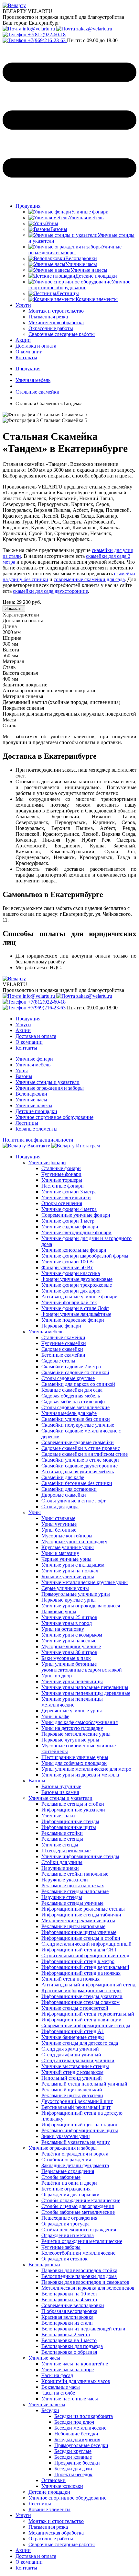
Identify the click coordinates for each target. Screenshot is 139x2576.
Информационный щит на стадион (80, 2125)
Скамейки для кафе (63, 1477)
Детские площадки (36, 1111)
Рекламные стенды (62, 1839)
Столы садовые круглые (68, 1378)
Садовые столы (58, 1361)
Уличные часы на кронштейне (75, 2364)
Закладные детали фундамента (75, 2165)
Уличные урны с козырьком (72, 1635)
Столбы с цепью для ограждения (78, 2206)
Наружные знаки (60, 1868)
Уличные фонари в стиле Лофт (75, 1308)
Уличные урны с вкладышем (73, 1565)
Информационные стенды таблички (81, 1915)
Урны (22, 1070)
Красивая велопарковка (67, 2317)
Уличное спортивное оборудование (54, 1117)
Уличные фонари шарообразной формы (85, 1256)
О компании (29, 352)
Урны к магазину (60, 1553)
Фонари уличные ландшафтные (76, 1314)
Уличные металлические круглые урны (85, 1582)
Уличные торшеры (62, 1180)
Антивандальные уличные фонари (80, 1297)
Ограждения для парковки (70, 2195)
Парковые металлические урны (76, 1734)
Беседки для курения (77, 2439)
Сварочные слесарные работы (62, 2544)
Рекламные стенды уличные (72, 1903)
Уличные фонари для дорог (71, 1291)
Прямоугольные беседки (81, 2445)
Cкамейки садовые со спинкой (75, 1372)
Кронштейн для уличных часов (76, 2381)
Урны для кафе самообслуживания (80, 1722)
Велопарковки (31, 1094)
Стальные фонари (61, 1168)
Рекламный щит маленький (72, 2090)
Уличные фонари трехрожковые (77, 1285)
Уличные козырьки (62, 2486)
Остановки (53, 2480)
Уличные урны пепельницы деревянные (86, 1693)
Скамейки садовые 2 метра (71, 1367)
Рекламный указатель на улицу (76, 2142)
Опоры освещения (62, 1203)
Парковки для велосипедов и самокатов (85, 2282)
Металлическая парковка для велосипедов (88, 2288)
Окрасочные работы (51, 2539)
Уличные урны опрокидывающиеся (81, 1606)
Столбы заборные (61, 2177)
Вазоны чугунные (61, 1786)
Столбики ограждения (66, 2160)
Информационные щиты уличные (79, 1932)
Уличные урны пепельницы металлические (72, 1702)
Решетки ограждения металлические (82, 2241)
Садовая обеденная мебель (71, 1396)
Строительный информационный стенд (85, 1955)
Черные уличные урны (66, 1559)
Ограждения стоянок (64, 2259)
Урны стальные (58, 1518)
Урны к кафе (55, 1716)
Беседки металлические (80, 2428)
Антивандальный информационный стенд (88, 1985)
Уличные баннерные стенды (73, 2037)
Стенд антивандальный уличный (78, 2060)
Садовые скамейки (62, 1349)
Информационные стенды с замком (80, 2002)
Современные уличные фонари (76, 1215)
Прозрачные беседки (77, 2463)
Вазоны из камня (60, 1792)
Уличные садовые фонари (70, 1227)
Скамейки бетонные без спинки (77, 1483)
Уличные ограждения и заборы (50, 1088)
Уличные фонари (34, 1059)
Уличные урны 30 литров (69, 1652)
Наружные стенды (62, 1897)
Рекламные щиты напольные (73, 1926)
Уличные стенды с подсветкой (75, 2008)
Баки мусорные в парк (66, 1658)
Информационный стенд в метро (78, 1961)
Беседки (50, 2410)
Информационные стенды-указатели (82, 1996)
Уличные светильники (66, 1197)
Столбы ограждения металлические (81, 2200)
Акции (23, 340)
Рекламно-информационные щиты (80, 2130)
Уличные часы (31, 1100)
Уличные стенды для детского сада (80, 2043)
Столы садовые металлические (75, 1407)
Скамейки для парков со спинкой (78, 1384)
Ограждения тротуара (65, 2224)
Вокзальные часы (61, 2387)
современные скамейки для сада (89, 579)
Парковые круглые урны (69, 1600)
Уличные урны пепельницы (72, 1681)
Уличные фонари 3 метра (69, 1192)
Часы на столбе (58, 2393)
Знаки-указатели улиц (66, 2136)
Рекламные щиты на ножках (73, 1886)
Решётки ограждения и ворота (75, 2154)
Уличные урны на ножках (70, 1571)
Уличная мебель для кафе (69, 1413)
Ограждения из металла (68, 2235)
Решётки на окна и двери (69, 2183)
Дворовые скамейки (64, 1495)
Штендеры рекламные (66, 1851)
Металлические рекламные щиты (78, 1920)
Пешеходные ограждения (69, 2218)
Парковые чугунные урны (70, 1740)
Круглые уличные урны (68, 1547)
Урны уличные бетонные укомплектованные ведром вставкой (82, 1667)
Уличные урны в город (67, 1623)
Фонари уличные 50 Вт (67, 1267)
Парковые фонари (61, 1326)
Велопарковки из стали (67, 2323)
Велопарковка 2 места (66, 2334)
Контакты (26, 357)
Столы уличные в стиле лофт (74, 1501)
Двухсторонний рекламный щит (77, 2101)
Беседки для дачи (73, 2469)
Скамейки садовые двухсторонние (80, 1466)
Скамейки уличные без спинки (76, 1419)
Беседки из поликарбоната (84, 2416)
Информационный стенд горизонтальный (88, 2014)
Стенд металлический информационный (86, 1944)
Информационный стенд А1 (73, 2031)
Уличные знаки (58, 1816)
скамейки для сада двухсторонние (50, 591)
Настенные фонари (63, 1186)
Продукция (28, 206)
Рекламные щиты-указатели (72, 2095)
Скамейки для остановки (69, 1489)
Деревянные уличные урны (72, 1711)
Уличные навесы (34, 1105)
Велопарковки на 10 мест (69, 2294)
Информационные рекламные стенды (83, 1909)
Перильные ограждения (68, 2171)
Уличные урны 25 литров (69, 1617)
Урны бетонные (59, 1530)
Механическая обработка (56, 2533)
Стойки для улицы (62, 1862)
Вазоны (24, 1076)
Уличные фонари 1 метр (68, 1221)
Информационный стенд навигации (81, 2020)
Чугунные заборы (61, 2247)
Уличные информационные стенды (80, 1856)
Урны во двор (57, 1676)
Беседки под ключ (74, 2422)
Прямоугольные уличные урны (76, 1594)
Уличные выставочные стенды (75, 2066)
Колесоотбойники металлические (78, 2253)
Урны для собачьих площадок (74, 1763)
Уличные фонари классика (71, 1273)
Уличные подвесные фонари (73, 1320)
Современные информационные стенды (86, 2025)
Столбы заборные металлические (78, 2212)
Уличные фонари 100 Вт (68, 1262)
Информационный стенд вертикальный (85, 1967)
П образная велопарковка (69, 2311)
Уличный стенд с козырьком (72, 2072)
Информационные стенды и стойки (81, 1938)
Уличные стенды (60, 1845)
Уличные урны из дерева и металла (80, 1775)
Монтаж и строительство (56, 2521)
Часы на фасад (57, 2375)
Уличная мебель (33, 1065)
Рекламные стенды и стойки (73, 1804)
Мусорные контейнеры (67, 1536)
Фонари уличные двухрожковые (77, 1279)
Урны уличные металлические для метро (86, 1769)
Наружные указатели (65, 1880)
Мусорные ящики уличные (71, 1646)
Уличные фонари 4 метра (69, 1209)
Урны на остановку (63, 1629)
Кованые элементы (37, 1129)
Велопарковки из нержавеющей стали (83, 2329)
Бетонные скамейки (63, 1355)
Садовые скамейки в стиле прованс (81, 1448)
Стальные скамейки (63, 1337)
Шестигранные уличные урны (75, 1757)
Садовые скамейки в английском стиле (85, 1454)
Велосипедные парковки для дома (79, 2276)
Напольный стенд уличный (72, 2078)
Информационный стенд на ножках (81, 1973)
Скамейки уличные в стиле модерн (80, 1460)
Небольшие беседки (76, 2434)
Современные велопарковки (73, 2305)
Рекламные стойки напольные (75, 1874)
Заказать (14, 609)
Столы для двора (60, 1506)
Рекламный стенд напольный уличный (84, 2084)
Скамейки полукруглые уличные (78, 1425)
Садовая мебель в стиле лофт (73, 1402)
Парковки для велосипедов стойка (79, 2270)
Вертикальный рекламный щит (76, 2107)
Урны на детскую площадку (72, 1728)
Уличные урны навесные (69, 1641)
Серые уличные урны (65, 1588)
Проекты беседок (73, 2474)
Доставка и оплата (36, 346)
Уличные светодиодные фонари (76, 1232)
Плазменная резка (48, 2527)
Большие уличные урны (68, 1576)
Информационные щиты (69, 1827)
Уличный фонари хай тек (69, 1302)
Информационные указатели (73, 1810)
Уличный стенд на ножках (70, 1979)
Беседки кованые (73, 2457)
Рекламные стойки (62, 1833)
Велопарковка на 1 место (69, 2340)
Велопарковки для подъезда (72, 2346)
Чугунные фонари (61, 1174)
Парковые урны (59, 1611)
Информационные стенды (70, 1821)
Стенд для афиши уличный (71, 2055)
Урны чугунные (59, 1524)
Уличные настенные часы (70, 2399)
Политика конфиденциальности (38, 1140)
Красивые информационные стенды (81, 1990)
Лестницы (27, 1123)
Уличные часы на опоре (68, 2369)
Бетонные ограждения (66, 2189)
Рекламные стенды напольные (75, 1891)
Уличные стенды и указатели (48, 1082)
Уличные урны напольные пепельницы (85, 1687)
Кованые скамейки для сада (72, 1390)
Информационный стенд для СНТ (79, 1950)
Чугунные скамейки (64, 1343)
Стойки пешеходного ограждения (79, 2230)
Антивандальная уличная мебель (78, 1472)
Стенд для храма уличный (70, 2049)
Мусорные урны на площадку (74, 1541)
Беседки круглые (73, 2451)
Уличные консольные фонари (74, 1250)
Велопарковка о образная (69, 2352)
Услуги (23, 305)
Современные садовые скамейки (78, 1442)
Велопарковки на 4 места (69, 2300)
